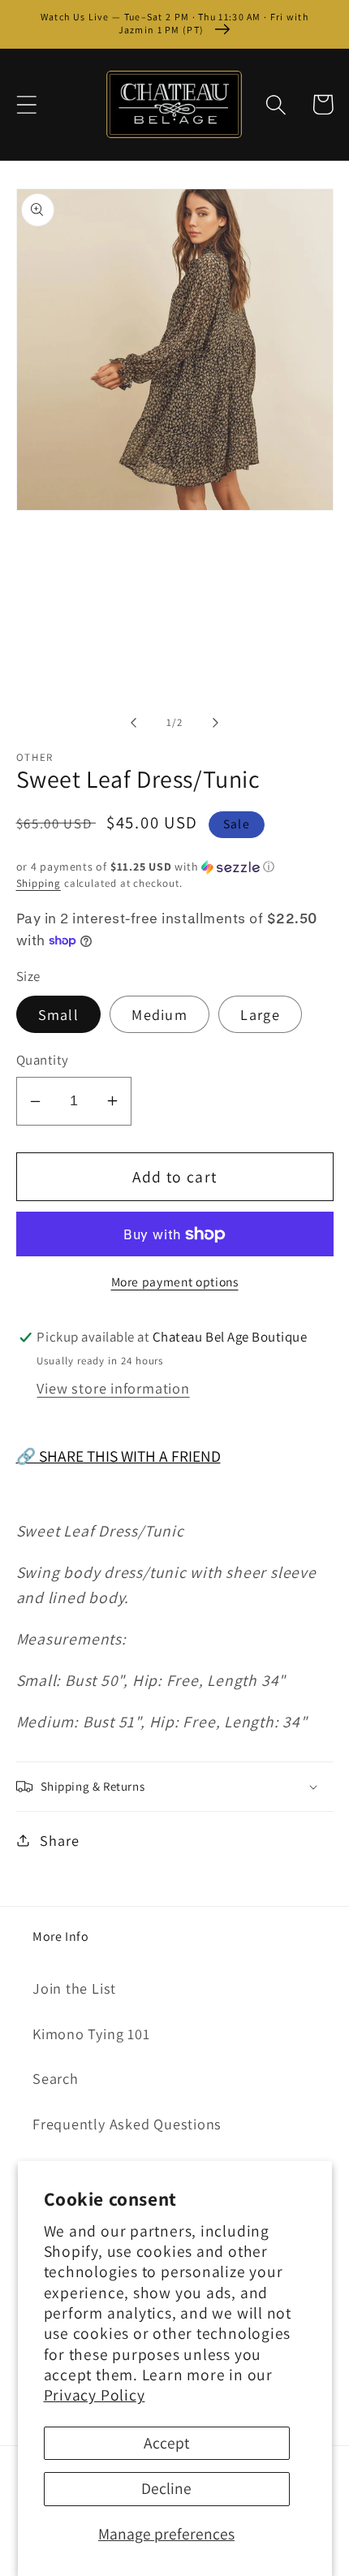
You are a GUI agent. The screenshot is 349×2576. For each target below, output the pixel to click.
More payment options (175, 1282)
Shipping (39, 883)
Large (260, 1014)
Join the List (74, 1988)
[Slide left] (133, 723)
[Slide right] (216, 723)
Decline (166, 2488)
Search (56, 2078)
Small (59, 1014)
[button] (26, 104)
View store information (113, 1388)
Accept (166, 2443)
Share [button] (59, 1840)
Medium (159, 1014)
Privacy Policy (95, 2395)
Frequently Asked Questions (127, 2124)
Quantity (43, 1060)
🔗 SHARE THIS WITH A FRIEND (118, 1456)
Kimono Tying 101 (91, 2034)
